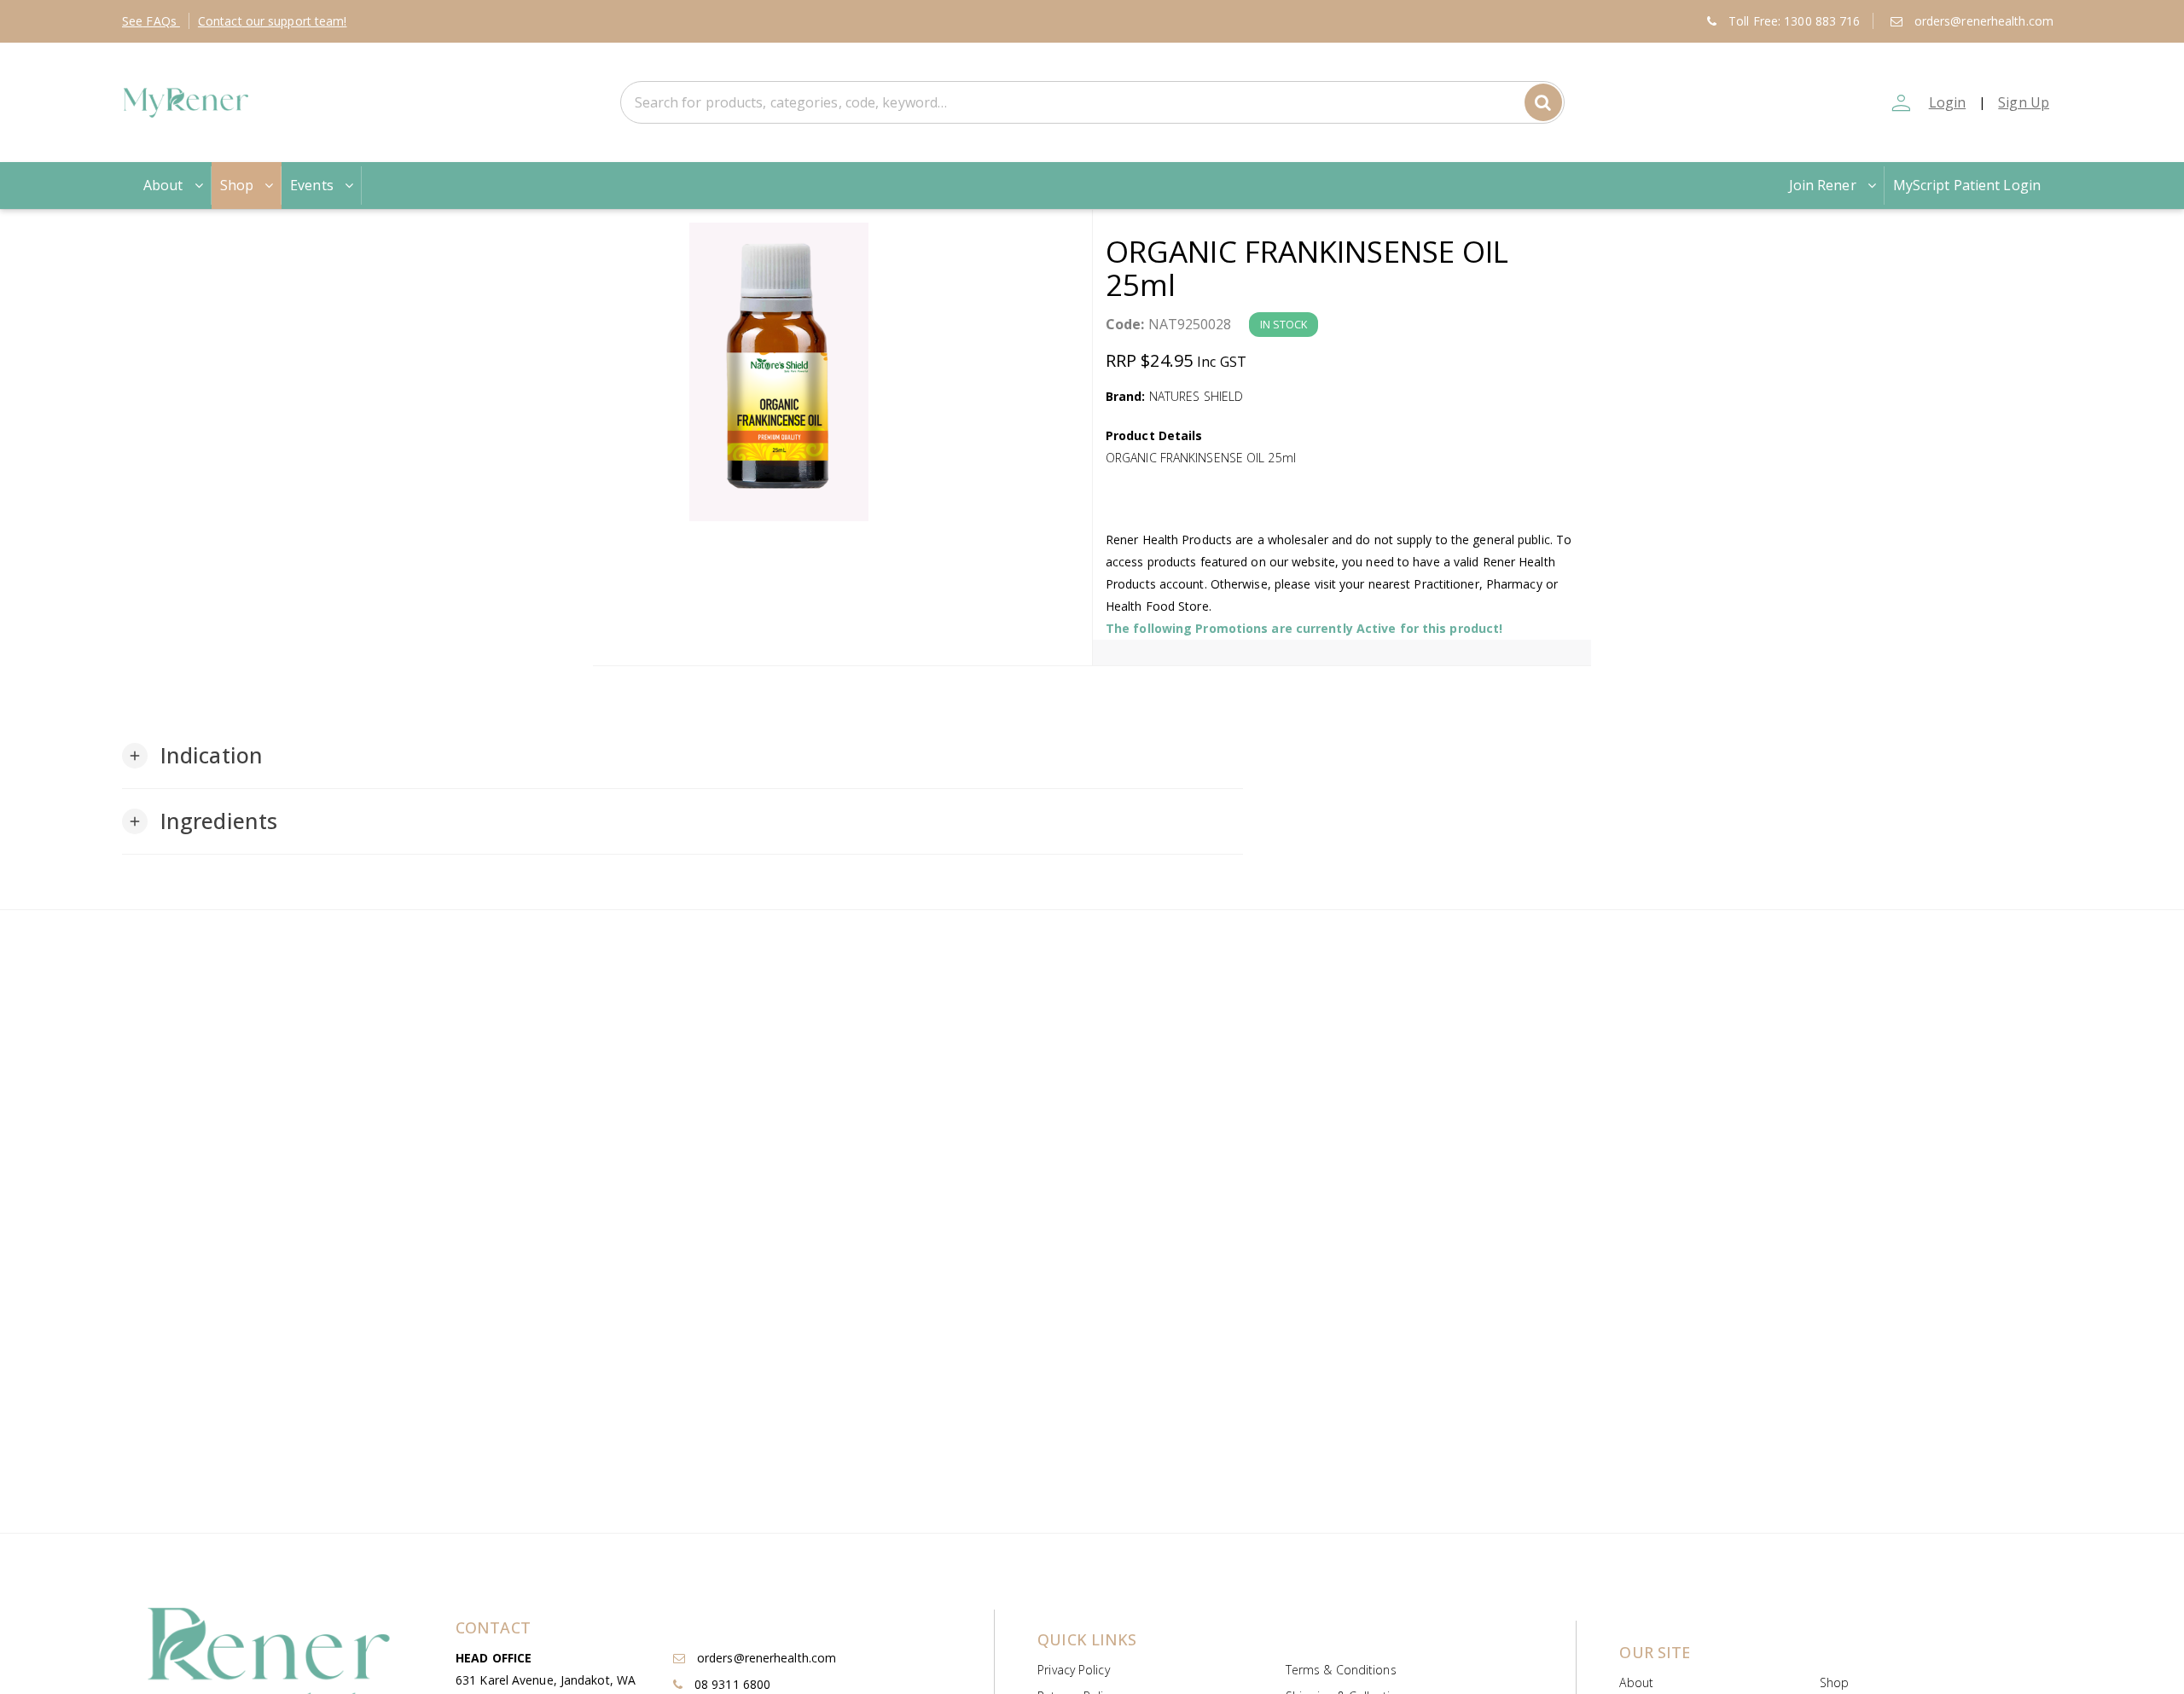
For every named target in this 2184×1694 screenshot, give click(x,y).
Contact (273, 21)
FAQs (151, 21)
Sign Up (2024, 102)
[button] (192, 756)
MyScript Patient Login (1967, 185)
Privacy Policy (1073, 1670)
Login (1948, 102)
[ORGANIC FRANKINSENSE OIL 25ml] (842, 372)
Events (312, 185)
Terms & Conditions (1341, 1670)
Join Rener (1823, 185)
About (163, 185)
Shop (237, 185)
